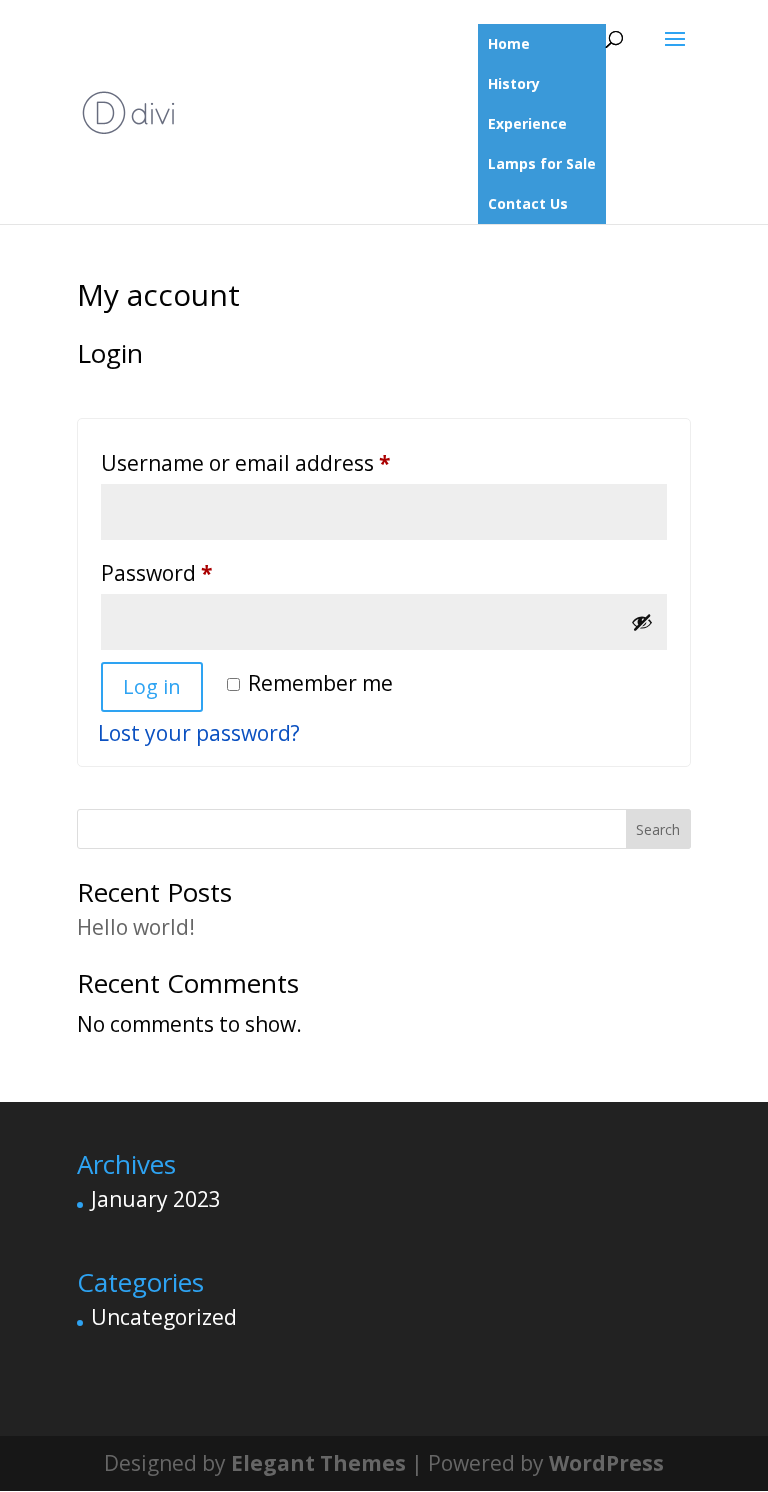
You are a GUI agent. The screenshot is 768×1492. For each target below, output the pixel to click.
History (514, 83)
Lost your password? (199, 733)
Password (202, 572)
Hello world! (136, 927)
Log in (152, 686)
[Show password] (642, 622)
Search (658, 829)
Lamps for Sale (542, 163)
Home (509, 43)
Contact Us (528, 203)
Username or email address (291, 462)
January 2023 (156, 1199)
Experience (527, 123)
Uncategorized (164, 1317)
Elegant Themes (318, 1463)
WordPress (606, 1463)
